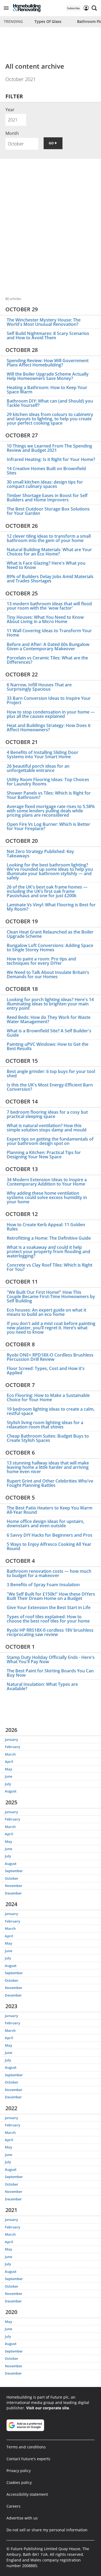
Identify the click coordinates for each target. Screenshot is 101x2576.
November (14, 1886)
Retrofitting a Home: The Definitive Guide (49, 1238)
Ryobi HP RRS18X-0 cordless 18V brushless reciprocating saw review (50, 1632)
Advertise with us (22, 2518)
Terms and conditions (26, 2447)
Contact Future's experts (28, 2459)
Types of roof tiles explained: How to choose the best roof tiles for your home (48, 1619)
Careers (13, 2506)
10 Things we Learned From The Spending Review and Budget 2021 (49, 448)
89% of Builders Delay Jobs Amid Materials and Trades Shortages (50, 579)
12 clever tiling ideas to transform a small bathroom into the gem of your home (49, 538)
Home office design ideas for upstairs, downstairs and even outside (46, 1523)
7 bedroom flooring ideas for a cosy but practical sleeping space (47, 1114)
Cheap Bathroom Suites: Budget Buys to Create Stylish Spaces (48, 1438)
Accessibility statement (27, 2494)
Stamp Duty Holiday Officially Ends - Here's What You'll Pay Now (51, 1659)
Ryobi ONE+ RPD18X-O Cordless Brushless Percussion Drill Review (50, 1357)
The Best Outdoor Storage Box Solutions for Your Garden (48, 511)
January (11, 1739)
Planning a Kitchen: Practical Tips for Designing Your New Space (44, 1155)
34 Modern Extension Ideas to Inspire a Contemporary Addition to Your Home (47, 1182)
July (8, 1784)
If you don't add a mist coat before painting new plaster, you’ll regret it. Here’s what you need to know (51, 1328)
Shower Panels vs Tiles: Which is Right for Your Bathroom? (49, 795)
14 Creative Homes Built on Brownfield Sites (46, 471)
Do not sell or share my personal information (47, 2530)
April (9, 1761)
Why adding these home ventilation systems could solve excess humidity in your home (47, 1197)
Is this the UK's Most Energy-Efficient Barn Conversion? (50, 1087)
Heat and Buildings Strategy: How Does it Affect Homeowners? (49, 728)
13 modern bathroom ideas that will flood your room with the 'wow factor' (49, 606)
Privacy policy (19, 2471)
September (14, 1871)
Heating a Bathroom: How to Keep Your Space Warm (47, 390)
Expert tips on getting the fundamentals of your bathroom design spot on (50, 1141)
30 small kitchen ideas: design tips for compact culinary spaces (45, 484)
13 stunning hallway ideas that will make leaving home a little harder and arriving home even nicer (48, 1467)
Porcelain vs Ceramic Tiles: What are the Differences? (47, 660)
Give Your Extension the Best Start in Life (49, 1607)
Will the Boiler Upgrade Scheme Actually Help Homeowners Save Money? (48, 376)
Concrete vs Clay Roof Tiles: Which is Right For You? (50, 1267)
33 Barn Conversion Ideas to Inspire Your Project (49, 700)
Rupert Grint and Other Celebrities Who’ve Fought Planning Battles (50, 1483)
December (13, 1893)
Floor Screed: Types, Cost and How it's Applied (46, 1371)
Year (10, 110)
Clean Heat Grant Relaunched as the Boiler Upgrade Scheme (50, 934)
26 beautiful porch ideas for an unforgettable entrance (38, 768)
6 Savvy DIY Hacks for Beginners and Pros (50, 1535)
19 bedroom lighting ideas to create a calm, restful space (51, 1411)
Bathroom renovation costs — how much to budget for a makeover (49, 1573)
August (11, 1791)
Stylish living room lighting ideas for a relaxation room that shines (45, 1425)
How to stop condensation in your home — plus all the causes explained (51, 714)
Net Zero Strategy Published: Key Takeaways (40, 854)
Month (12, 133)
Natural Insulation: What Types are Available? (42, 1686)
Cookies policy (19, 2482)
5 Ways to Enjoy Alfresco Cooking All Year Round (49, 1546)
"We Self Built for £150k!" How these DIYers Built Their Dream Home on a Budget (51, 1596)
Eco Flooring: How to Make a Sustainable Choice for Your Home (48, 1397)
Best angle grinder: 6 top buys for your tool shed (51, 1074)
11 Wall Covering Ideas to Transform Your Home (49, 633)
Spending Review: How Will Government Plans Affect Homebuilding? (48, 363)
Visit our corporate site (48, 2408)
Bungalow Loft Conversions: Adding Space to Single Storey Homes (50, 948)
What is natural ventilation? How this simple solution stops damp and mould (47, 1128)
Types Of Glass (48, 21)
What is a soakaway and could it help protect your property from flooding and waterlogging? (48, 1252)
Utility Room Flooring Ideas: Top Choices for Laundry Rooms (48, 782)
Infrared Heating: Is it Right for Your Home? (51, 459)
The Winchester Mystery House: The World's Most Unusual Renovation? (44, 322)
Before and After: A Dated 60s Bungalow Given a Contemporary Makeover (48, 646)
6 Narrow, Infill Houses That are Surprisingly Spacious (39, 687)
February (13, 1747)
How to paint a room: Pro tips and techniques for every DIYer (41, 961)
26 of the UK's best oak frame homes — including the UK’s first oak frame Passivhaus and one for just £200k (47, 891)
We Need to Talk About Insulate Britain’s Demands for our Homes (48, 974)
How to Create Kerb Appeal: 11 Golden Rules (46, 1227)
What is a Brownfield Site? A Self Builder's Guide (49, 1033)
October (12, 1878)
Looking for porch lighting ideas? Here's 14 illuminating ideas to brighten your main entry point (50, 1004)
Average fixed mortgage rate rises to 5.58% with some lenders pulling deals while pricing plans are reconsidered (51, 811)
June (8, 1776)
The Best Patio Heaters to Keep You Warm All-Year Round (50, 1510)
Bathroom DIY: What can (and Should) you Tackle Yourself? (50, 403)
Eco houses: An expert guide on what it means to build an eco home (46, 1312)
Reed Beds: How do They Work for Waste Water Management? (49, 1019)
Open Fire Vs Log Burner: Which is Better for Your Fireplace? (48, 826)
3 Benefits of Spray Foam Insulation (43, 1585)
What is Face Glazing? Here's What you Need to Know (46, 565)
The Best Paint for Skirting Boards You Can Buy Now (50, 1673)
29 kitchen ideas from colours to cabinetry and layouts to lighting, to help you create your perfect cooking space (50, 419)
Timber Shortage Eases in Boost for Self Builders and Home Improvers (47, 498)
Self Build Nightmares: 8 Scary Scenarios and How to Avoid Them (48, 335)
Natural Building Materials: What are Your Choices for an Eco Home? (49, 552)
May (8, 1769)
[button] (6, 8)
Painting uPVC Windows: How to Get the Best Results (48, 1046)
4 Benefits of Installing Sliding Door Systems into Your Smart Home (43, 754)
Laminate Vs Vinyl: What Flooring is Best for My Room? (51, 907)
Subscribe (73, 8)
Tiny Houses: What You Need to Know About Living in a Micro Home (45, 619)
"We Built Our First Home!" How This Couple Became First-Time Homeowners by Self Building (51, 1296)
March (10, 1754)
